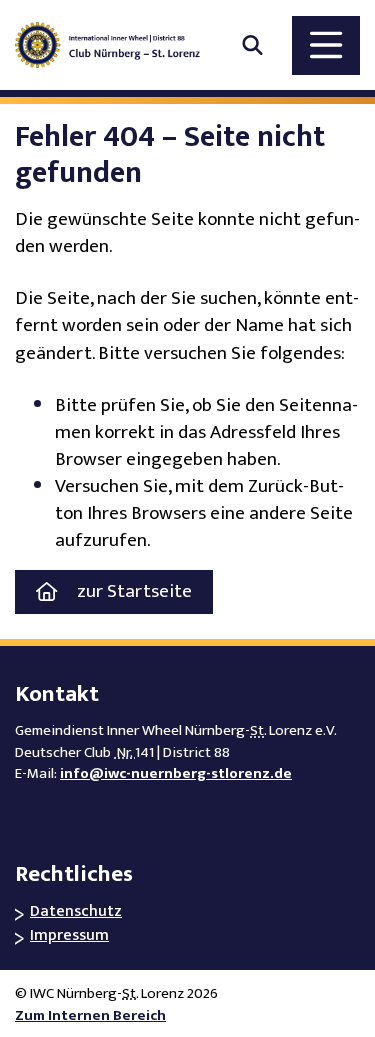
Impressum (69, 936)
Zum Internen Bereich (90, 1015)
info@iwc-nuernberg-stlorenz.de (176, 773)
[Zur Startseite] (116, 44)
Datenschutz (76, 912)
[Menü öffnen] (326, 45)
